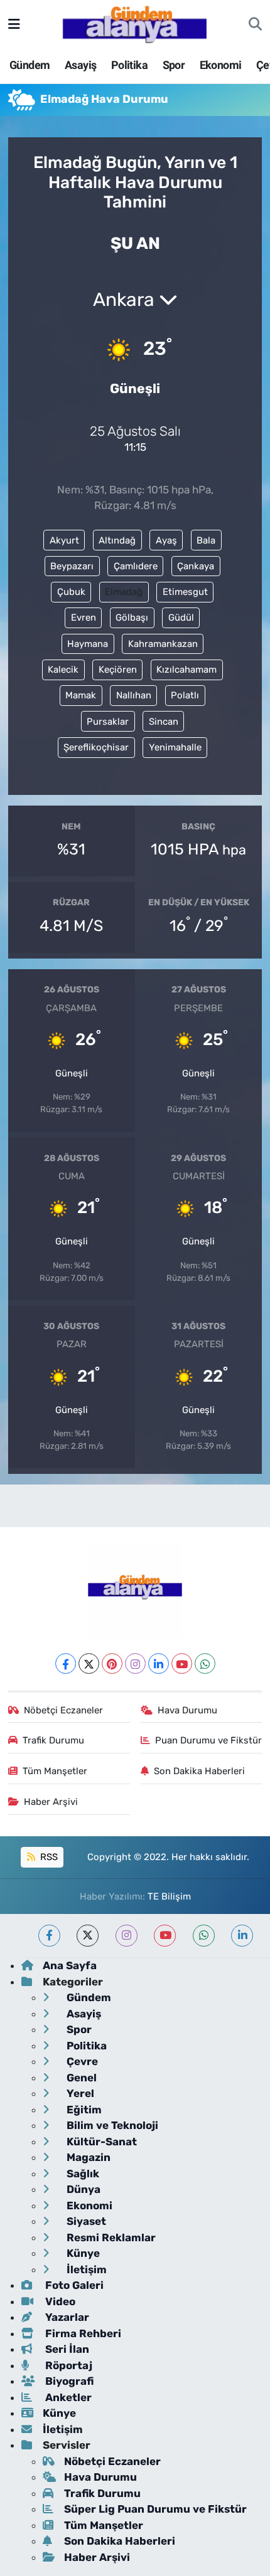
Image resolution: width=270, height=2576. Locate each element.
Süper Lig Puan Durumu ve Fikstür (155, 2509)
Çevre (81, 2061)
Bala (206, 540)
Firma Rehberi (82, 2333)
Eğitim (83, 2110)
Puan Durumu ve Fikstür (208, 1740)
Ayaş (166, 540)
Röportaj (67, 2365)
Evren (84, 618)
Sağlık (82, 2174)
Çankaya (196, 566)
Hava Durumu (187, 1710)
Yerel (79, 2093)
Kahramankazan (163, 644)
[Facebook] (66, 1664)
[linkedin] (242, 1936)
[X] (89, 1664)
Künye (82, 2253)
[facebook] (49, 1936)
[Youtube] (182, 1664)
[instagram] (127, 1936)
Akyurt (64, 540)
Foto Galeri (73, 2285)
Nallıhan (134, 695)
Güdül (181, 618)
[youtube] (165, 1936)
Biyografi (68, 2381)
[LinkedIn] (159, 1664)
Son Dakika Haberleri (199, 1771)
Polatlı (185, 695)
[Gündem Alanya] (134, 23)
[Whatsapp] (205, 1664)
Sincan (164, 722)
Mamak (81, 695)
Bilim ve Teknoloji (111, 2125)
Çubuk (71, 592)
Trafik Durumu (53, 1740)
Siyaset (85, 2221)
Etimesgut (185, 592)
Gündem (30, 65)
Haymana (88, 644)
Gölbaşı (132, 618)
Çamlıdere (136, 566)
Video (59, 2301)
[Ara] (255, 24)
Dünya (82, 2189)
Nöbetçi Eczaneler (63, 1710)
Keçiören (118, 670)
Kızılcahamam (186, 670)
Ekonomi (221, 65)
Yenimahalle (175, 747)
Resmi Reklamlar (110, 2237)
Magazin (87, 2157)
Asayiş (80, 65)
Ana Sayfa (70, 1965)
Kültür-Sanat (100, 2142)
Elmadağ (124, 592)
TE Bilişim (169, 1896)
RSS (48, 1857)
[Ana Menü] (14, 24)
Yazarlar (66, 2317)
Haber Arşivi (51, 1802)
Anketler (67, 2397)
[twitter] (88, 1936)
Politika (129, 65)
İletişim (85, 2269)
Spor (174, 65)
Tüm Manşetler (55, 1771)
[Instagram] (135, 1664)
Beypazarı (72, 566)
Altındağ (117, 540)
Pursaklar (108, 722)
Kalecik (63, 670)
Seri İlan (66, 2349)
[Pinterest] (112, 1664)
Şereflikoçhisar (96, 747)
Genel (80, 2078)
